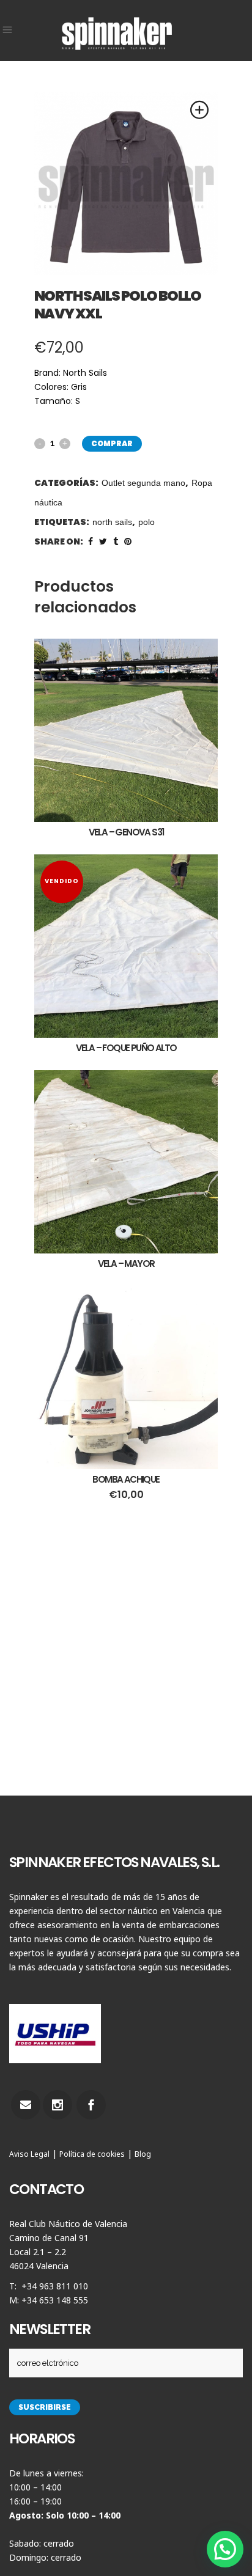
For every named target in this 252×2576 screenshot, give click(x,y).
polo (146, 522)
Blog (143, 2154)
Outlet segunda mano (143, 483)
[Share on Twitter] (103, 541)
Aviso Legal (29, 2154)
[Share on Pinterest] (128, 541)
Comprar (112, 443)
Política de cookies (92, 2154)
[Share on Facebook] (91, 541)
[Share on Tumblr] (116, 541)
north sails (112, 522)
